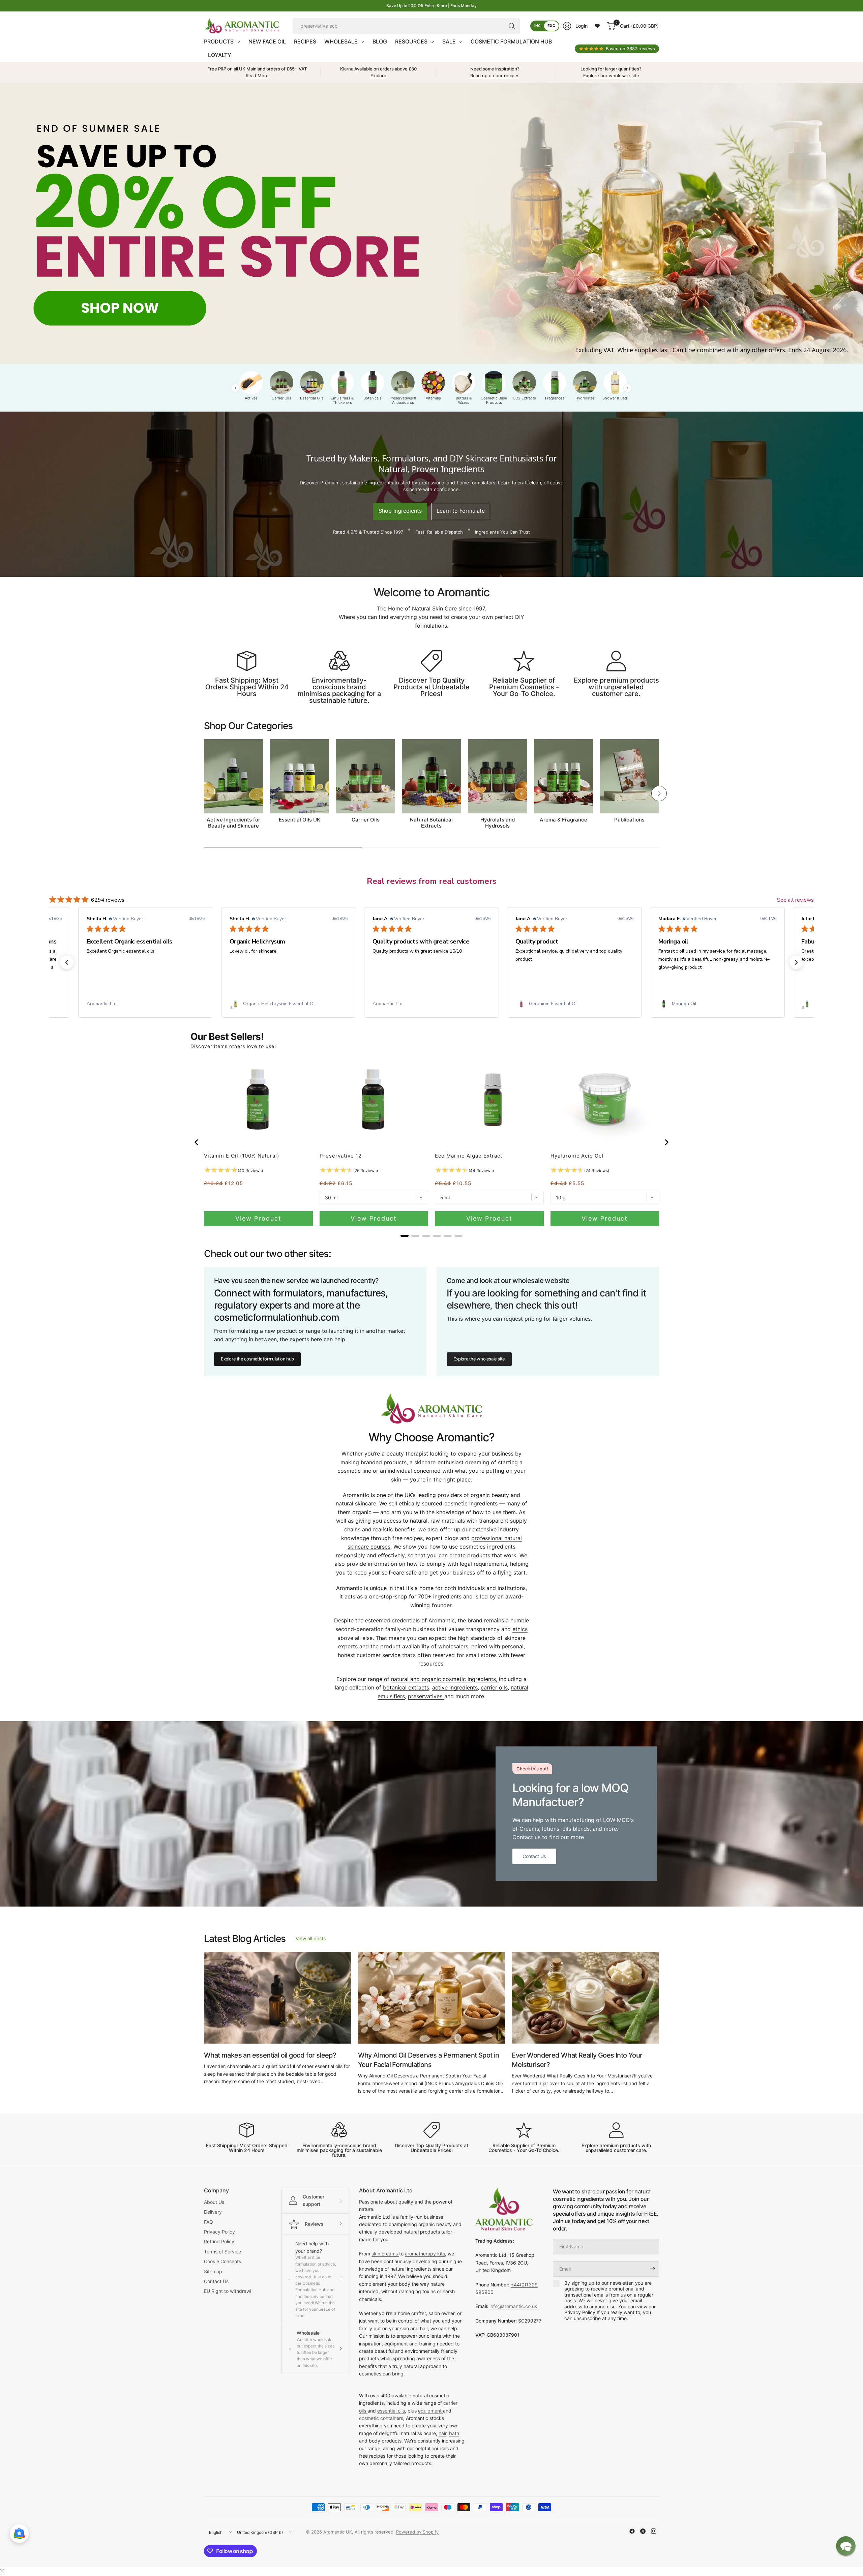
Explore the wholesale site (479, 1359)
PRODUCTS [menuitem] (219, 41)
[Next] (659, 793)
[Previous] (204, 793)
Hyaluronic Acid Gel (577, 1156)
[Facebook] (632, 2531)
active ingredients (455, 1687)
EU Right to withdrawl (228, 2291)
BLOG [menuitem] (380, 41)
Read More (257, 76)
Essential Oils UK (300, 820)
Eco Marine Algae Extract (469, 1156)
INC (538, 26)
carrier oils (494, 1687)
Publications (629, 820)
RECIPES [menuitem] (305, 41)
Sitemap (213, 2271)
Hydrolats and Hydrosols (498, 823)
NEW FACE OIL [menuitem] (267, 41)
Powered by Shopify (417, 2532)
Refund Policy (219, 2241)
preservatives (426, 1696)
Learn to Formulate (461, 510)
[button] (67, 962)
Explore (378, 76)
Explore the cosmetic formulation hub (257, 1359)
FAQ (209, 2222)
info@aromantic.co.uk (513, 2306)
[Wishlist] (597, 26)
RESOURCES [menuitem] (411, 41)
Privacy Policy (219, 2232)
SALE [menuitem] (449, 41)
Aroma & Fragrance (563, 820)
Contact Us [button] (534, 1856)
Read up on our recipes (495, 76)
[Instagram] (654, 2531)
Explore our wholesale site (611, 76)
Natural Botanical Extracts (431, 823)
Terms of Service (222, 2252)
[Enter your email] (652, 2269)
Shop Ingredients (400, 510)
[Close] (2, 2571)
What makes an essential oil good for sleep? (270, 2055)
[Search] (512, 26)
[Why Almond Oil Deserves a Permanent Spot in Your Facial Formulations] (432, 1998)
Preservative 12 (341, 1156)
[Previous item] (196, 1142)
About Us (214, 2202)
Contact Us (216, 2281)
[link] (146, 1004)
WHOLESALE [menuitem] (341, 41)
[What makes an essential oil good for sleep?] (278, 1998)
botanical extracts (406, 1687)
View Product (258, 1218)
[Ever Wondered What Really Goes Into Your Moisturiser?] (585, 1998)
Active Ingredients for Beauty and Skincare (233, 823)
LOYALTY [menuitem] (220, 55)
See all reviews (795, 900)
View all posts (311, 1938)
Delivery (213, 2212)
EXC (551, 26)
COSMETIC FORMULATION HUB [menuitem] (511, 41)
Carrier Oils (366, 820)
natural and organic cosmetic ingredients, (445, 1679)
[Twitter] (643, 2531)
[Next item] (667, 1142)
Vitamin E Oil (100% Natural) (242, 1156)
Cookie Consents (222, 2261)
